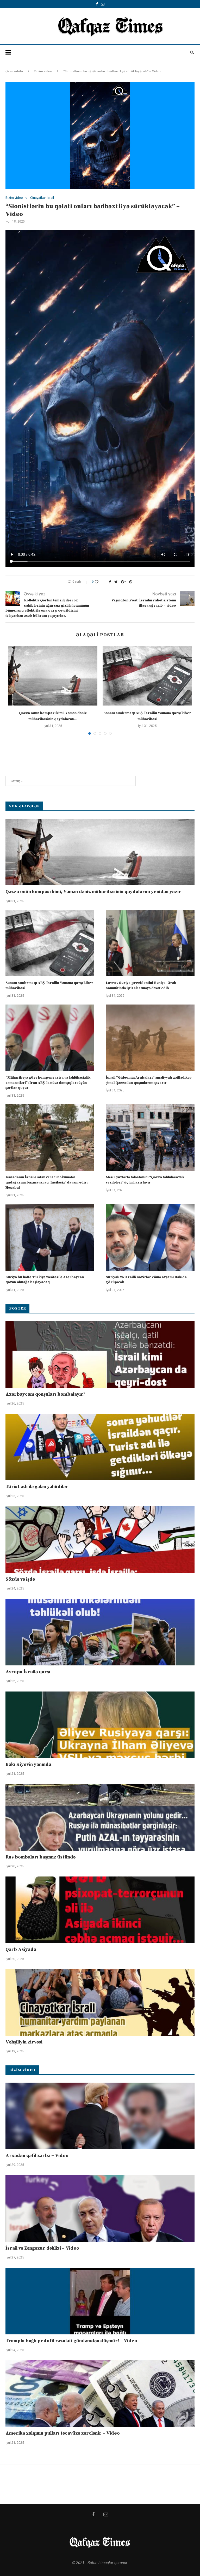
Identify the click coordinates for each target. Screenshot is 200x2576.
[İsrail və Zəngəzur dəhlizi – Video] (100, 2209)
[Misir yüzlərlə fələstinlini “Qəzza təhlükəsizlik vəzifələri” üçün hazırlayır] (150, 1137)
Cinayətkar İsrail (42, 198)
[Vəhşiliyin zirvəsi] (100, 2002)
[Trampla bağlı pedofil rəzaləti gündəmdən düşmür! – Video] (100, 2301)
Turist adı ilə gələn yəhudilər (37, 1487)
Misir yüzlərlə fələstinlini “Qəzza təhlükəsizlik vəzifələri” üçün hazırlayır (145, 1180)
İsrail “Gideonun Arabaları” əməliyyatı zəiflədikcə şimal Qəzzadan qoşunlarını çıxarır (149, 1080)
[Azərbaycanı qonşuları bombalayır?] (100, 1355)
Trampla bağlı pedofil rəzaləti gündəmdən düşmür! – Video (71, 2341)
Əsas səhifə (14, 71)
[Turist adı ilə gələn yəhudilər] (100, 1447)
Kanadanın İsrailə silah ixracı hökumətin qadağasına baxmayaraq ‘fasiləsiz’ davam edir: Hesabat (47, 1182)
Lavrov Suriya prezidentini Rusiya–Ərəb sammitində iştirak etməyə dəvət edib (141, 985)
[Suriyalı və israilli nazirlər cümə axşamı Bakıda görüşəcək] (150, 1237)
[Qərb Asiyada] (100, 1910)
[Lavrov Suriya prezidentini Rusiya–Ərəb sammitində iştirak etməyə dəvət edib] (150, 943)
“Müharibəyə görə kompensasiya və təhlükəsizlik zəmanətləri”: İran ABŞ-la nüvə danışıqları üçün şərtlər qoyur (48, 1083)
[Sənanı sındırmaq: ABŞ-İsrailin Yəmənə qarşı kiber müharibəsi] (147, 676)
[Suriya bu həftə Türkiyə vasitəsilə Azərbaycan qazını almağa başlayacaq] (50, 1237)
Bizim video (43, 71)
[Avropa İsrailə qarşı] (100, 1632)
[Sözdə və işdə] (100, 1540)
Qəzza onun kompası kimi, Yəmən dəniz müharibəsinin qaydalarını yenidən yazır (93, 892)
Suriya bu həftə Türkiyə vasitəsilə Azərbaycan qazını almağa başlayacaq (45, 1280)
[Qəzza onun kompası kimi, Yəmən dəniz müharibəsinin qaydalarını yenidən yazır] (53, 676)
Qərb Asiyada (21, 1949)
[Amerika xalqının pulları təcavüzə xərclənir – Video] (100, 2393)
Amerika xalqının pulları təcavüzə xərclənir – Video (63, 2433)
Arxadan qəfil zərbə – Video (37, 2156)
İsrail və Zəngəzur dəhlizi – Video (42, 2248)
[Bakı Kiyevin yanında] (100, 1725)
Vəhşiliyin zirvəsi (24, 2042)
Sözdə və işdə (20, 1579)
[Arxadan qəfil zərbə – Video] (100, 2116)
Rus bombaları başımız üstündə (40, 1857)
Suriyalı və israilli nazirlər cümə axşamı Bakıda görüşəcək (146, 1280)
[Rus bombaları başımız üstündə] (100, 1817)
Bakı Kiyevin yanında (28, 1764)
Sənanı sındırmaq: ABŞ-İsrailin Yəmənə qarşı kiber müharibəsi (49, 985)
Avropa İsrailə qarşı (28, 1672)
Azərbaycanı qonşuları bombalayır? (45, 1394)
